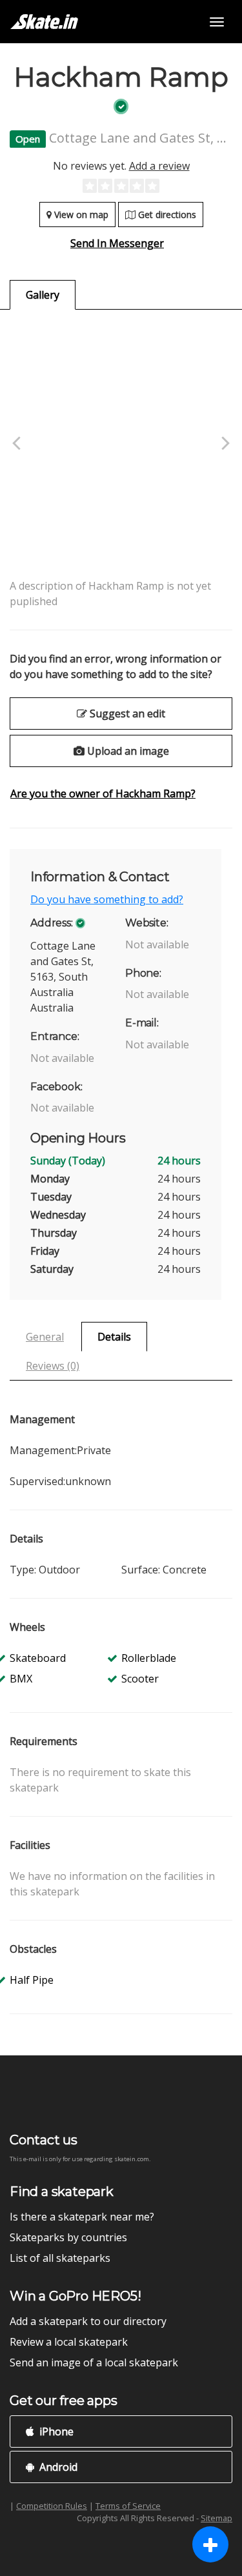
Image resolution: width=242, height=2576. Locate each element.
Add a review (159, 166)
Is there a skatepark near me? (82, 2217)
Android (57, 2467)
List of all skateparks (60, 2258)
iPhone (55, 2431)
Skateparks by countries (68, 2237)
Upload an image (127, 751)
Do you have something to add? (107, 899)
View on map (80, 215)
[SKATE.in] (44, 22)
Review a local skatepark (69, 2342)
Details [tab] (114, 1337)
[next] (224, 444)
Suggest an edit (126, 714)
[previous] (18, 444)
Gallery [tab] (43, 295)
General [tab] (45, 1337)
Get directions (166, 215)
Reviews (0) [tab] (53, 1366)
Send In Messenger (117, 243)
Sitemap (217, 2518)
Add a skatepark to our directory (88, 2321)
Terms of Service (128, 2506)
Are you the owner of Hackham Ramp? (103, 794)
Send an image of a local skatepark (94, 2362)
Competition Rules (52, 2506)
